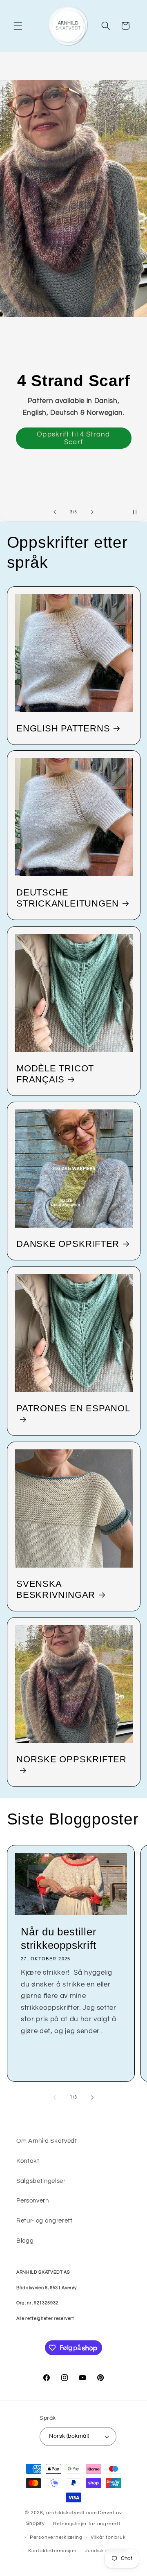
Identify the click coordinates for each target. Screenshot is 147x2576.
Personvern (33, 2200)
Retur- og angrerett (45, 2221)
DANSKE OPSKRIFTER (68, 1244)
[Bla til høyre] (92, 2097)
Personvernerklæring (56, 2537)
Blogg (25, 2241)
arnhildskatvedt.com (71, 2513)
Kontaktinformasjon (52, 2551)
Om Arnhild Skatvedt (47, 2141)
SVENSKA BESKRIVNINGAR (56, 1589)
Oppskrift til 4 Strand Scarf (73, 438)
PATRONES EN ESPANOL (73, 1408)
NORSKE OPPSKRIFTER (71, 1759)
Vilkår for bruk (108, 2537)
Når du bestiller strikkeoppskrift (59, 1938)
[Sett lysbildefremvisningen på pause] (138, 512)
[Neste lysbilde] (92, 512)
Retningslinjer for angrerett (87, 2524)
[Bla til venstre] (55, 2097)
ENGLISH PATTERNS (63, 728)
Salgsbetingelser (41, 2181)
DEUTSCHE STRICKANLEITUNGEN (68, 898)
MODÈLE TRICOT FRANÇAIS (55, 1074)
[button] (18, 26)
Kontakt (28, 2161)
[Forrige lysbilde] (55, 512)
